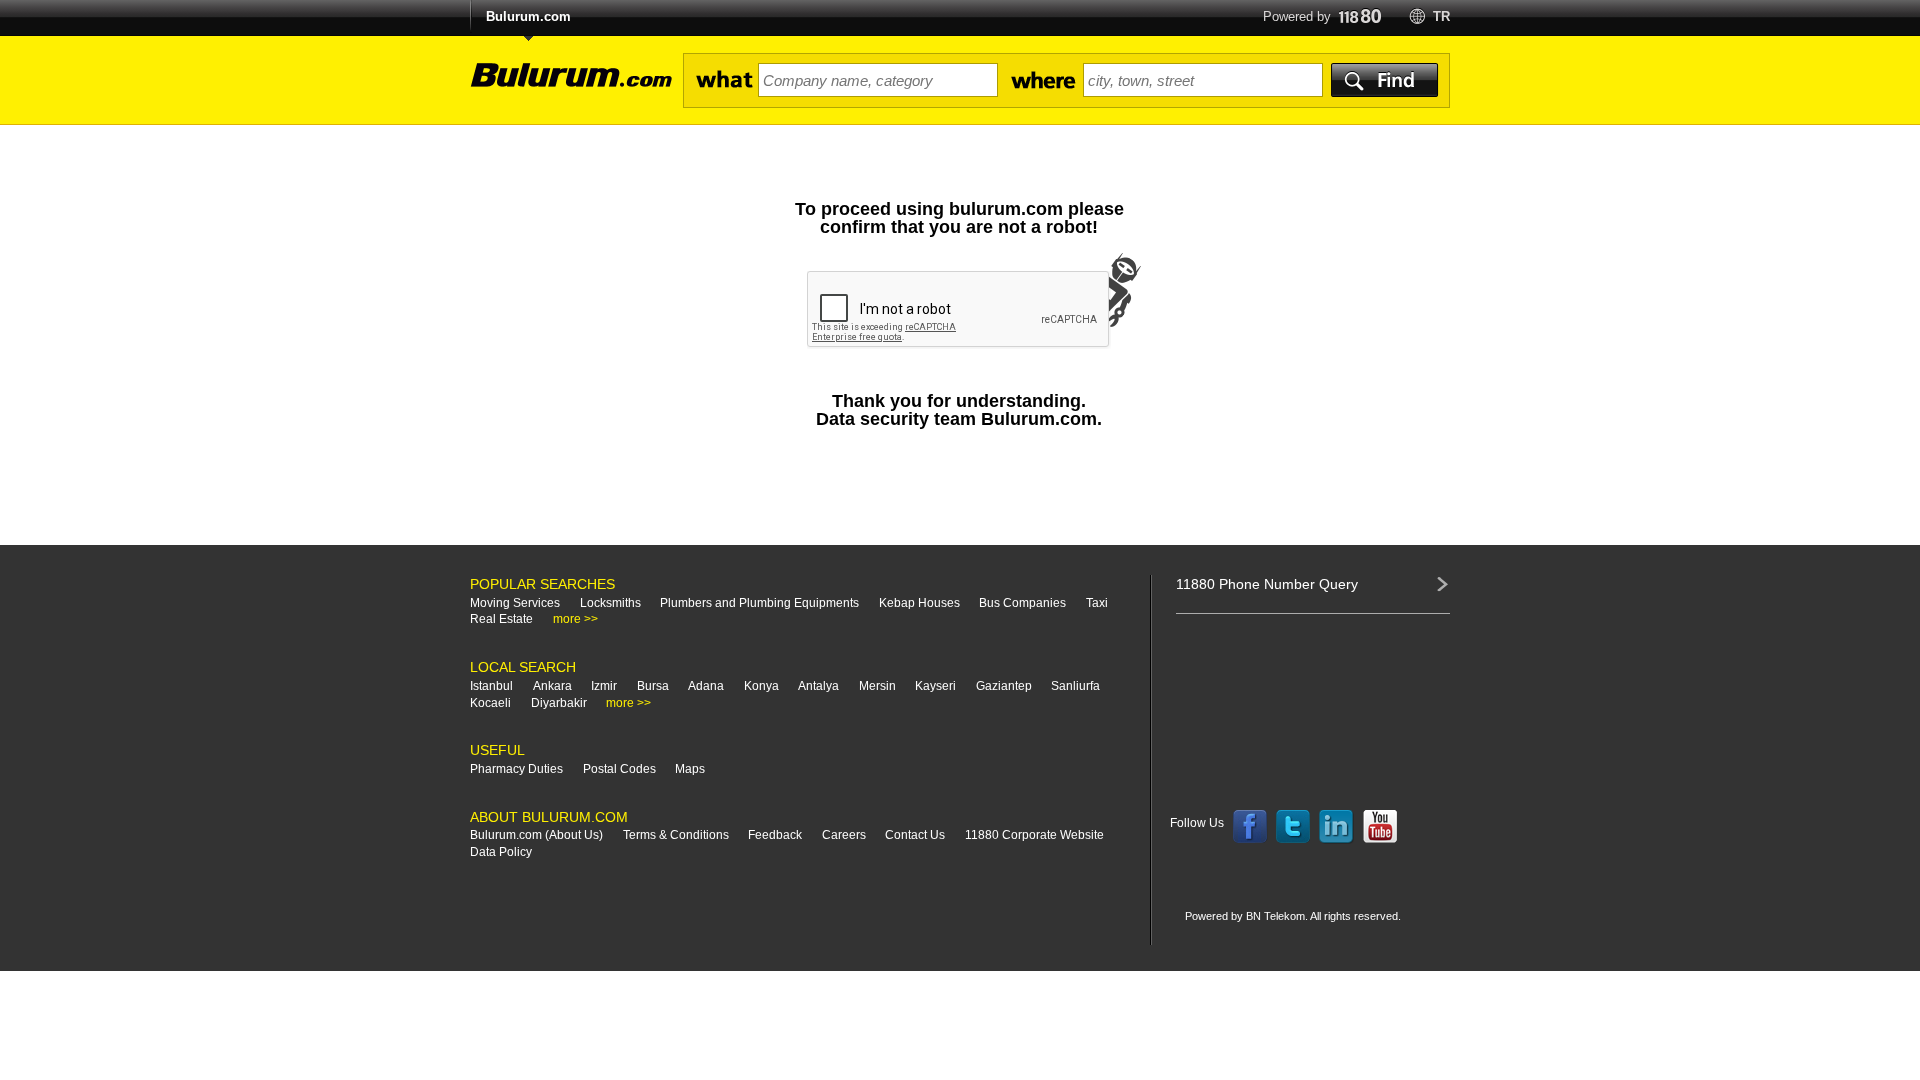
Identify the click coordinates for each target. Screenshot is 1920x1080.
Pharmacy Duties (516, 769)
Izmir (604, 686)
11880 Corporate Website (1034, 835)
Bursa (653, 686)
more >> (575, 619)
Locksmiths (610, 603)
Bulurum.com (528, 16)
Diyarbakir (559, 703)
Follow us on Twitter (1293, 827)
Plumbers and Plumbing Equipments (759, 603)
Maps (690, 769)
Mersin (877, 686)
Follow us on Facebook (1250, 827)
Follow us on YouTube (1380, 827)
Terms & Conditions (676, 835)
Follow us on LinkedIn (1337, 827)
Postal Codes (619, 769)
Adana (706, 686)
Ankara (552, 686)
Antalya (818, 686)
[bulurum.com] (565, 86)
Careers (844, 835)
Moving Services (515, 603)
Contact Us (915, 835)
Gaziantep (1004, 686)
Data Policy (501, 852)
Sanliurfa (1075, 686)
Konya (761, 686)
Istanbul (491, 686)
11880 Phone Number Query (1267, 584)
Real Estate (501, 619)
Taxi (1097, 603)
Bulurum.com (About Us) (536, 835)
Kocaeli (490, 703)
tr (1441, 16)
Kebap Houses (919, 603)
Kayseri (935, 686)
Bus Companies (1022, 603)
